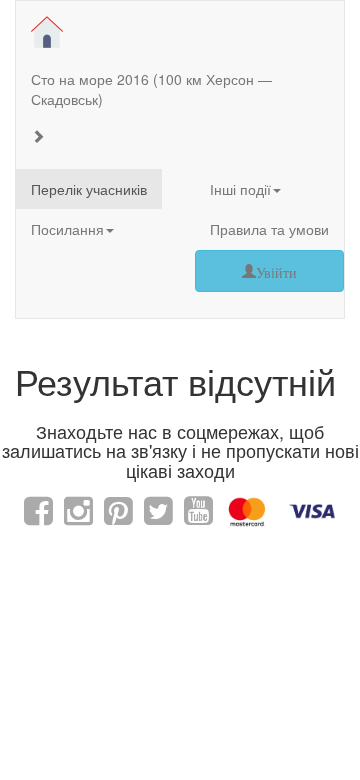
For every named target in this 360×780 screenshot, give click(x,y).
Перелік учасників (89, 189)
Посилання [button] (67, 229)
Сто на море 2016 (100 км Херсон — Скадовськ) (151, 89)
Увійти (276, 271)
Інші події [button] (240, 189)
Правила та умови (269, 229)
